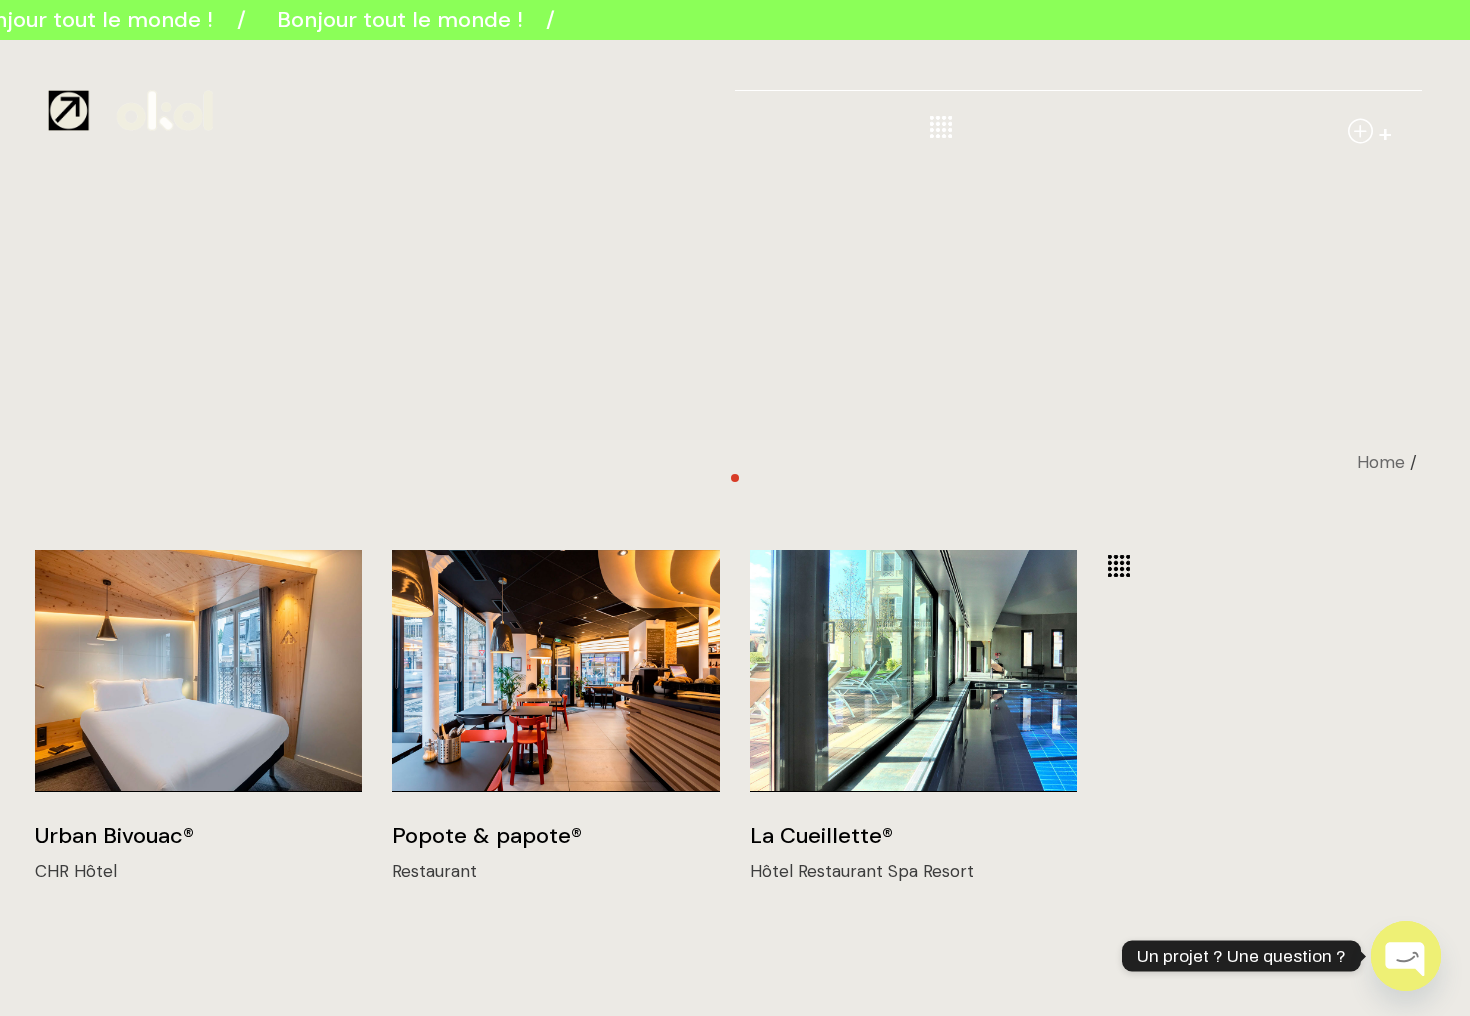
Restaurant (434, 871)
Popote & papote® (487, 835)
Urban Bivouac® (114, 835)
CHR (54, 871)
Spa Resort (931, 871)
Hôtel (95, 871)
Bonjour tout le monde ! (398, 19)
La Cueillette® (821, 835)
